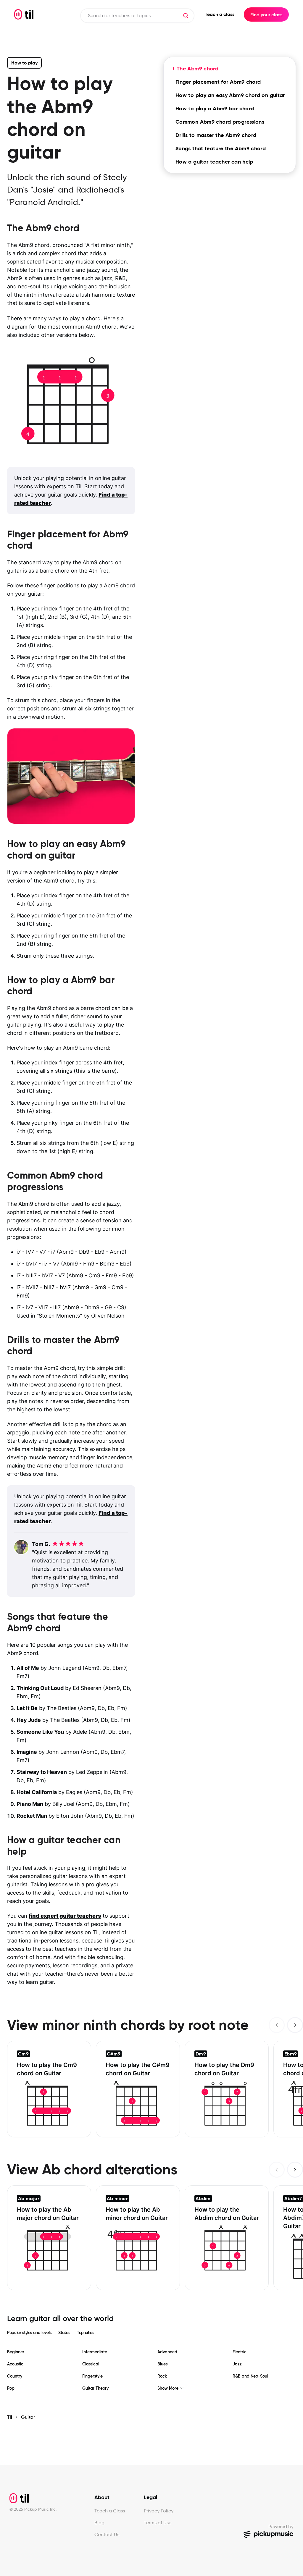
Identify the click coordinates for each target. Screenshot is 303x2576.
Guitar (28, 2417)
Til (10, 2417)
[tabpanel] (151, 2370)
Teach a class (220, 14)
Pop (11, 2388)
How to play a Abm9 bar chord (215, 108)
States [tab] (64, 2333)
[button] (186, 16)
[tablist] (151, 2333)
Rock (162, 2376)
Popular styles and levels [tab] (29, 2333)
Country (15, 2376)
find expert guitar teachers (65, 1916)
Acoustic (15, 2364)
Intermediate (95, 2352)
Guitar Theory (95, 2388)
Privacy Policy (159, 2511)
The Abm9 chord (198, 68)
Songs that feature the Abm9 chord (221, 148)
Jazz (237, 2364)
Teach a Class (110, 2511)
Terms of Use (158, 2523)
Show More (168, 2388)
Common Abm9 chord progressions (220, 122)
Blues (162, 2364)
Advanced (167, 2352)
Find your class (266, 14)
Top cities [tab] (86, 2333)
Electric (240, 2352)
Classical (91, 2364)
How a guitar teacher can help (214, 162)
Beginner (16, 2352)
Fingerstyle (92, 2376)
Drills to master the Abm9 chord (216, 135)
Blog (99, 2523)
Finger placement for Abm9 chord (218, 82)
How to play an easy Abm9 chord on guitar (230, 95)
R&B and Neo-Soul (250, 2376)
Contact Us (107, 2534)
